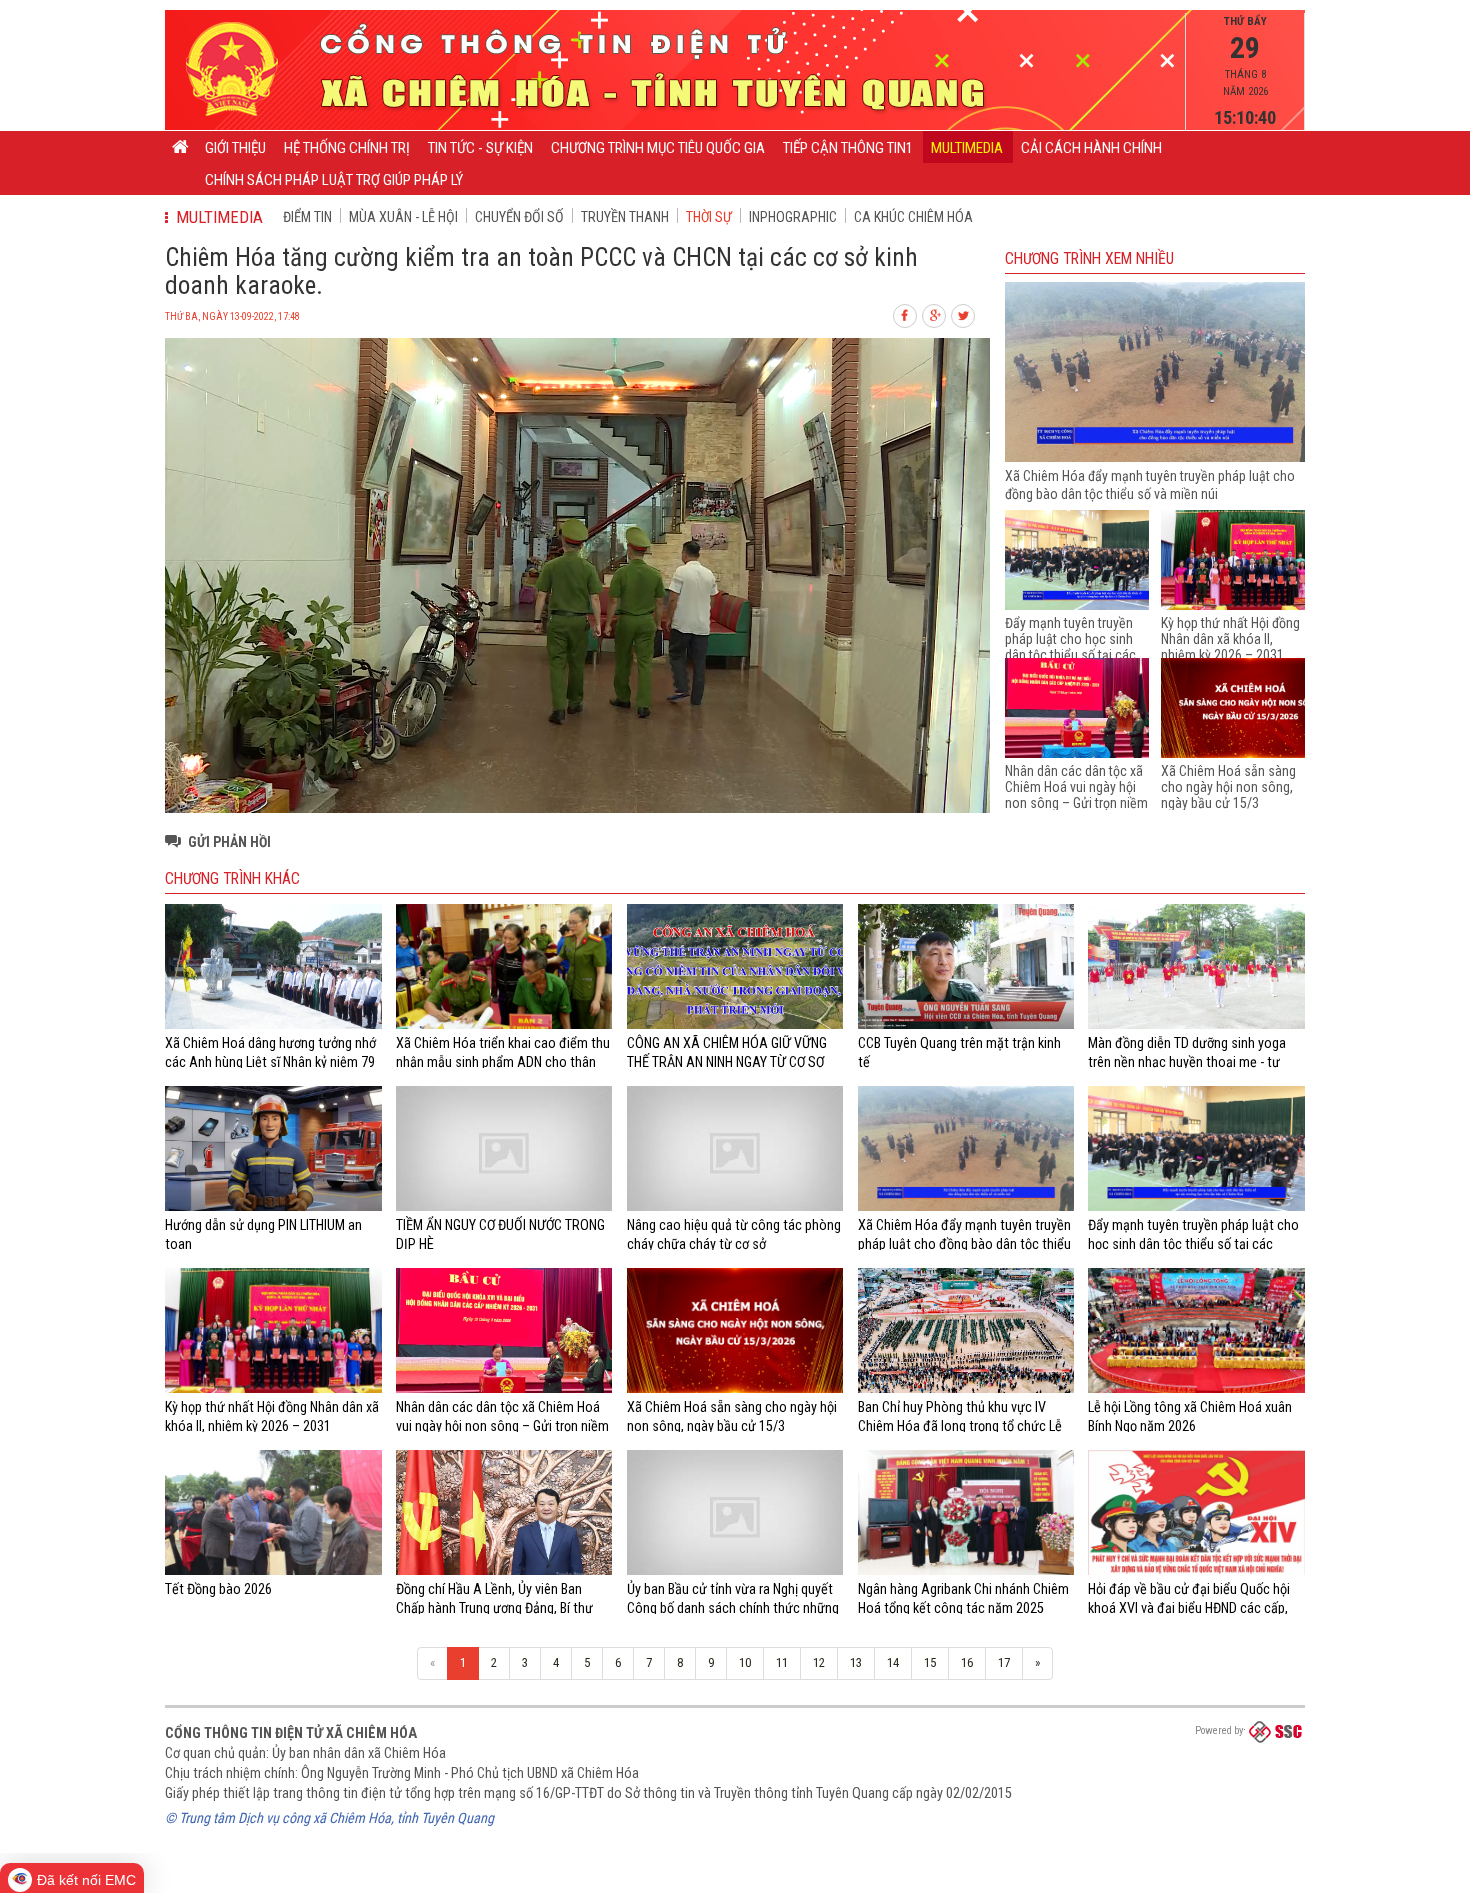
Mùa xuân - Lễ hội (403, 217)
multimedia (967, 148)
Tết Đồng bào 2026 (218, 1589)
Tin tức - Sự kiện (480, 148)
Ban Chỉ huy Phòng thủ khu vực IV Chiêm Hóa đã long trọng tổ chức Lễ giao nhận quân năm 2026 (960, 1425)
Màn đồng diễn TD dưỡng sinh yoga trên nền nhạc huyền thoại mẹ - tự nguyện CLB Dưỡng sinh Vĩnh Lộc (1187, 1061)
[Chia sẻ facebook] (906, 313)
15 (930, 1662)
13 (856, 1662)
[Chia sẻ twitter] (964, 313)
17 (1004, 1662)
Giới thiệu (235, 148)
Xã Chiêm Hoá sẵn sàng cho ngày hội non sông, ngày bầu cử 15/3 (1228, 787)
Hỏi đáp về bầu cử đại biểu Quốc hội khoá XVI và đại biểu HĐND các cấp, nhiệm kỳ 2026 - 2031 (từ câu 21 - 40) (1192, 1607)
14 (893, 1662)
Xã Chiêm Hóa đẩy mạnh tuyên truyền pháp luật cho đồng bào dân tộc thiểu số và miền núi (964, 1243)
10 (745, 1662)
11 (782, 1662)
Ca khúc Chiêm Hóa (913, 217)
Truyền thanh (625, 217)
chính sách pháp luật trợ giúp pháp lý (334, 180)
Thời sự (709, 217)
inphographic (793, 217)
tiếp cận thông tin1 (848, 148)
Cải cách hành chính (1091, 148)
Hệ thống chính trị (347, 148)
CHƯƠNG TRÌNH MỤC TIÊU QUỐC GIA (658, 148)
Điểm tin (307, 217)
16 (967, 1662)
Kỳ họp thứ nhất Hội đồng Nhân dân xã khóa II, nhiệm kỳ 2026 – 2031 (1230, 639)
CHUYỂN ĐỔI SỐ (519, 217)
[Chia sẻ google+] (935, 313)
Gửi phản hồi (229, 842)
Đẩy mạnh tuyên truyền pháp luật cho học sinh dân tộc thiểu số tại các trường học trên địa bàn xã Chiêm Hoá (1070, 655)
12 (819, 1662)
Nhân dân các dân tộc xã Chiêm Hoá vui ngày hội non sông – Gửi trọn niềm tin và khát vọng (1076, 795)
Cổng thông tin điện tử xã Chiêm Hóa (291, 1733)
